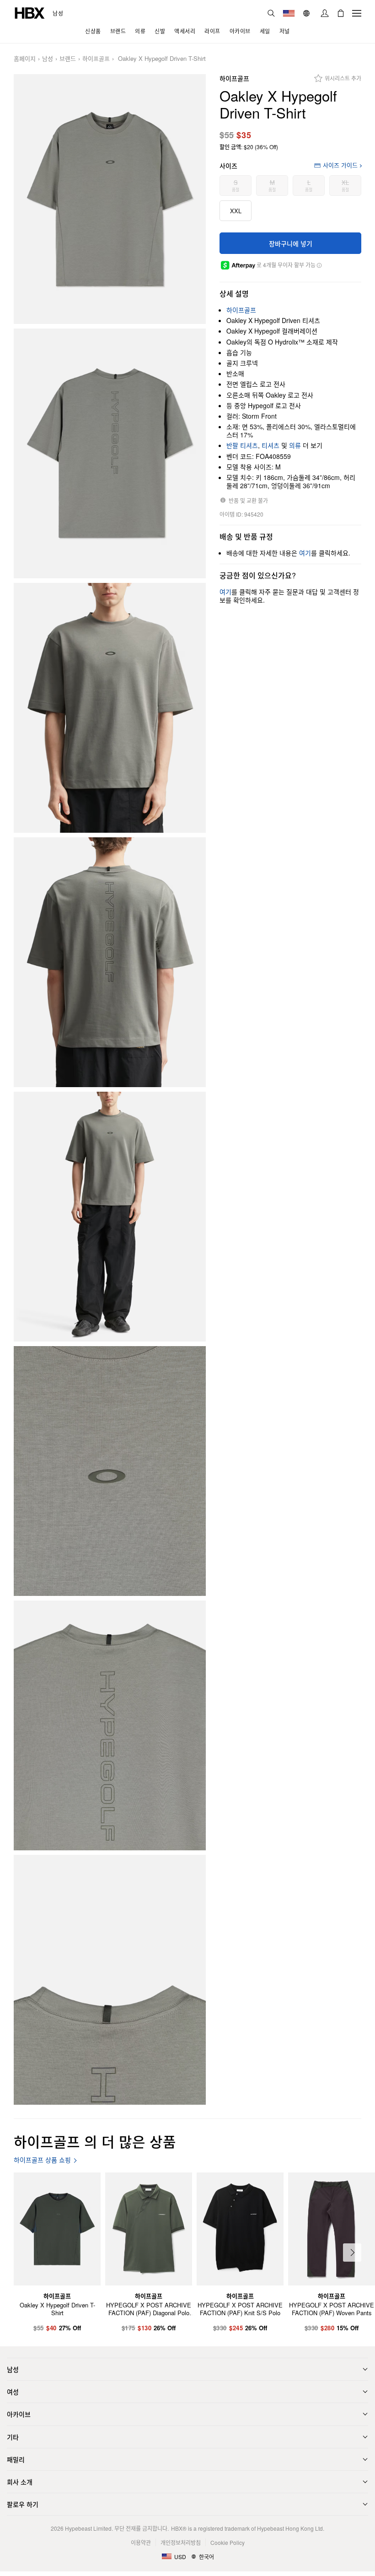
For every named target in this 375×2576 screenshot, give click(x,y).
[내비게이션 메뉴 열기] (357, 13)
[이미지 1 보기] (110, 199)
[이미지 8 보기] (110, 1980)
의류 (295, 445)
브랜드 (68, 59)
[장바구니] (341, 13)
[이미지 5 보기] (110, 1217)
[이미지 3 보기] (110, 708)
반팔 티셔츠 (242, 445)
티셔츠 (271, 445)
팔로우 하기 (23, 2504)
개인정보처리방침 (181, 2542)
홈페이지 (25, 59)
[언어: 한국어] (308, 13)
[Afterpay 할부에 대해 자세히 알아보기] (319, 265)
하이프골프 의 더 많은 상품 (95, 2141)
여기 (305, 553)
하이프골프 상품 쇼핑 (42, 2160)
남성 (58, 13)
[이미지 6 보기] (110, 1471)
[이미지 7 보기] (110, 1725)
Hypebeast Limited (88, 2528)
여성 (13, 2392)
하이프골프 (96, 59)
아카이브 (19, 2414)
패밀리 (16, 2459)
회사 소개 (20, 2482)
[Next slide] (352, 2253)
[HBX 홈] (30, 12)
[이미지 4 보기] (110, 962)
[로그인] (325, 13)
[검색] (271, 13)
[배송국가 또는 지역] (289, 13)
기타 (13, 2437)
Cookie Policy (228, 2542)
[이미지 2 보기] (110, 453)
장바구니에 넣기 (291, 243)
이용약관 (141, 2542)
